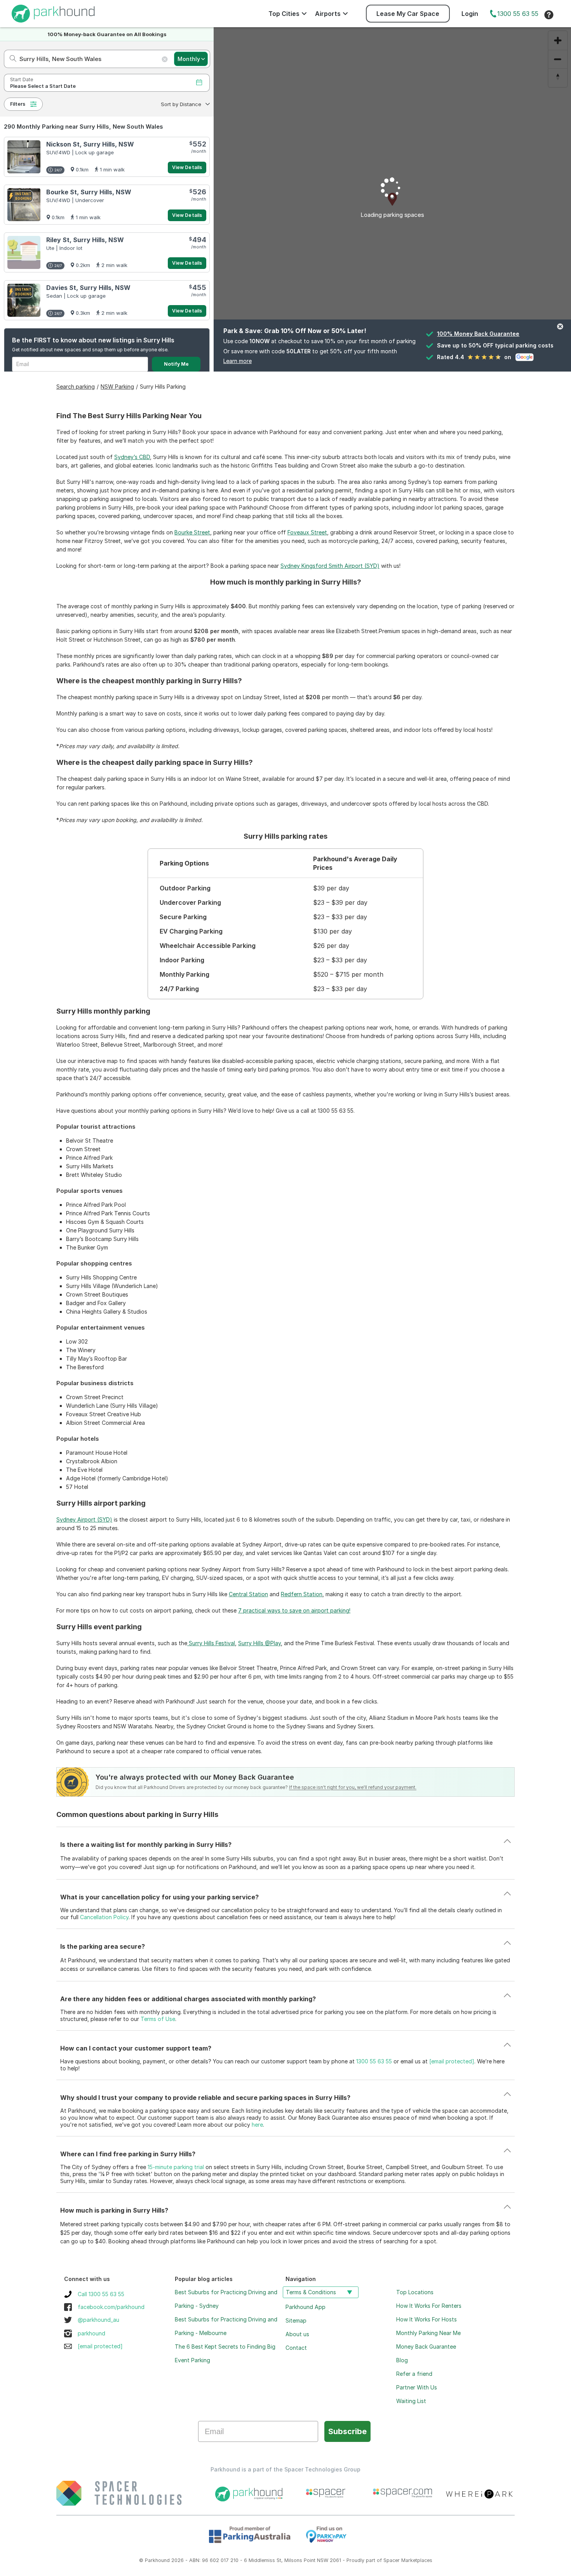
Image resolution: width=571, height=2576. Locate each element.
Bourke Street (192, 532)
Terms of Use (158, 2019)
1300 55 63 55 (518, 14)
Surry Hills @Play (259, 1643)
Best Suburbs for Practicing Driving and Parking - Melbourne (226, 2326)
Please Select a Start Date (43, 86)
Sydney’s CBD (132, 457)
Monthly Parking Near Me (428, 2333)
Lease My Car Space (408, 14)
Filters (18, 104)
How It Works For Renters (429, 2306)
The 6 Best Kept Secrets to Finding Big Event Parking (225, 2353)
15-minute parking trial (176, 2167)
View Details (187, 167)
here (257, 2125)
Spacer (392, 2560)
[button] (185, 104)
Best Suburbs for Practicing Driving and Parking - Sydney (226, 2299)
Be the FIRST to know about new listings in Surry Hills (93, 340)
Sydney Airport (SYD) (84, 1519)
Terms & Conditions (311, 2292)
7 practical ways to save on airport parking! (294, 1610)
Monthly (189, 59)
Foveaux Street (307, 532)
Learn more (238, 361)
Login (470, 14)
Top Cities (284, 14)
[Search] (11, 59)
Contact (296, 2348)
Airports (328, 14)
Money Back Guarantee (426, 2346)
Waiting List (411, 2401)
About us (297, 2334)
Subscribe (347, 2431)
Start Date (22, 79)
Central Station (248, 1594)
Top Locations (415, 2292)
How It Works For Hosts (427, 2319)
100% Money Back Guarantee (478, 334)
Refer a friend (414, 2374)
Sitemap (296, 2320)
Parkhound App (306, 2307)
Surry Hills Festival (211, 1643)
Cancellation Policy (104, 1917)
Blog (402, 2360)
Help (549, 15)
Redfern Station (302, 1594)
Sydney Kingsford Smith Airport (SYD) (330, 566)
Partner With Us (417, 2387)
